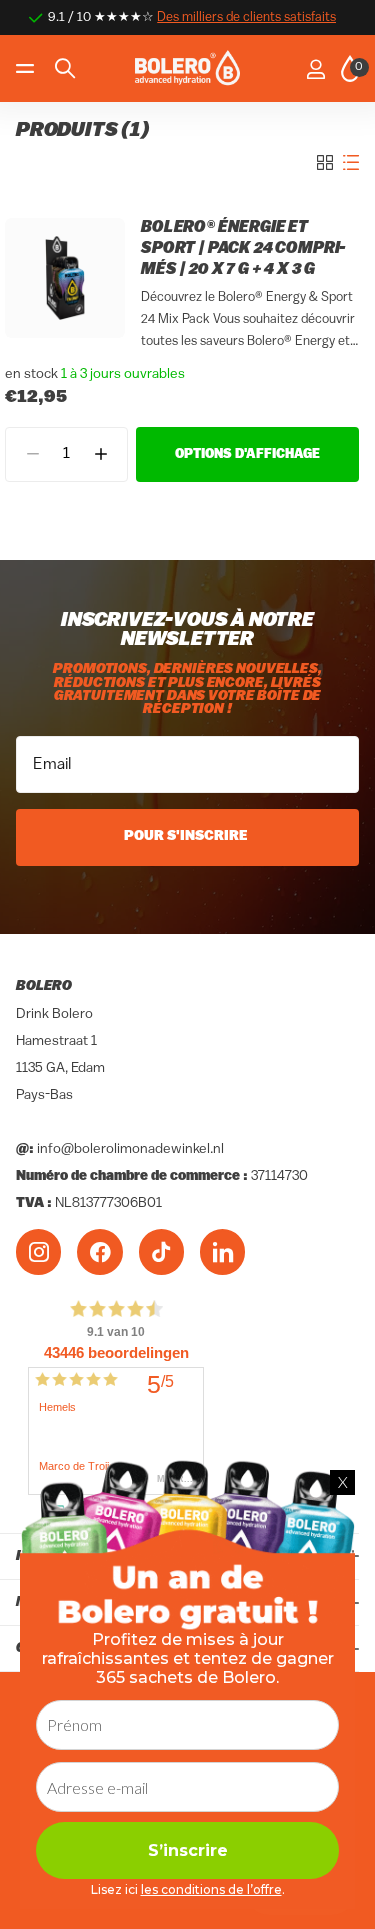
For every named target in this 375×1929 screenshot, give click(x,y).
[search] (65, 68)
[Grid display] (325, 163)
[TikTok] (161, 1251)
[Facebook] (99, 1251)
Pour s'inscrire (187, 836)
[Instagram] (38, 1251)
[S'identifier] (315, 69)
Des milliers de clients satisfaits (246, 17)
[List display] (351, 163)
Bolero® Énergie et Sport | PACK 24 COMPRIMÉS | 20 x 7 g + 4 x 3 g (243, 249)
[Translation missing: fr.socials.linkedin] (222, 1251)
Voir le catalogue (27, 68)
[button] (100, 454)
